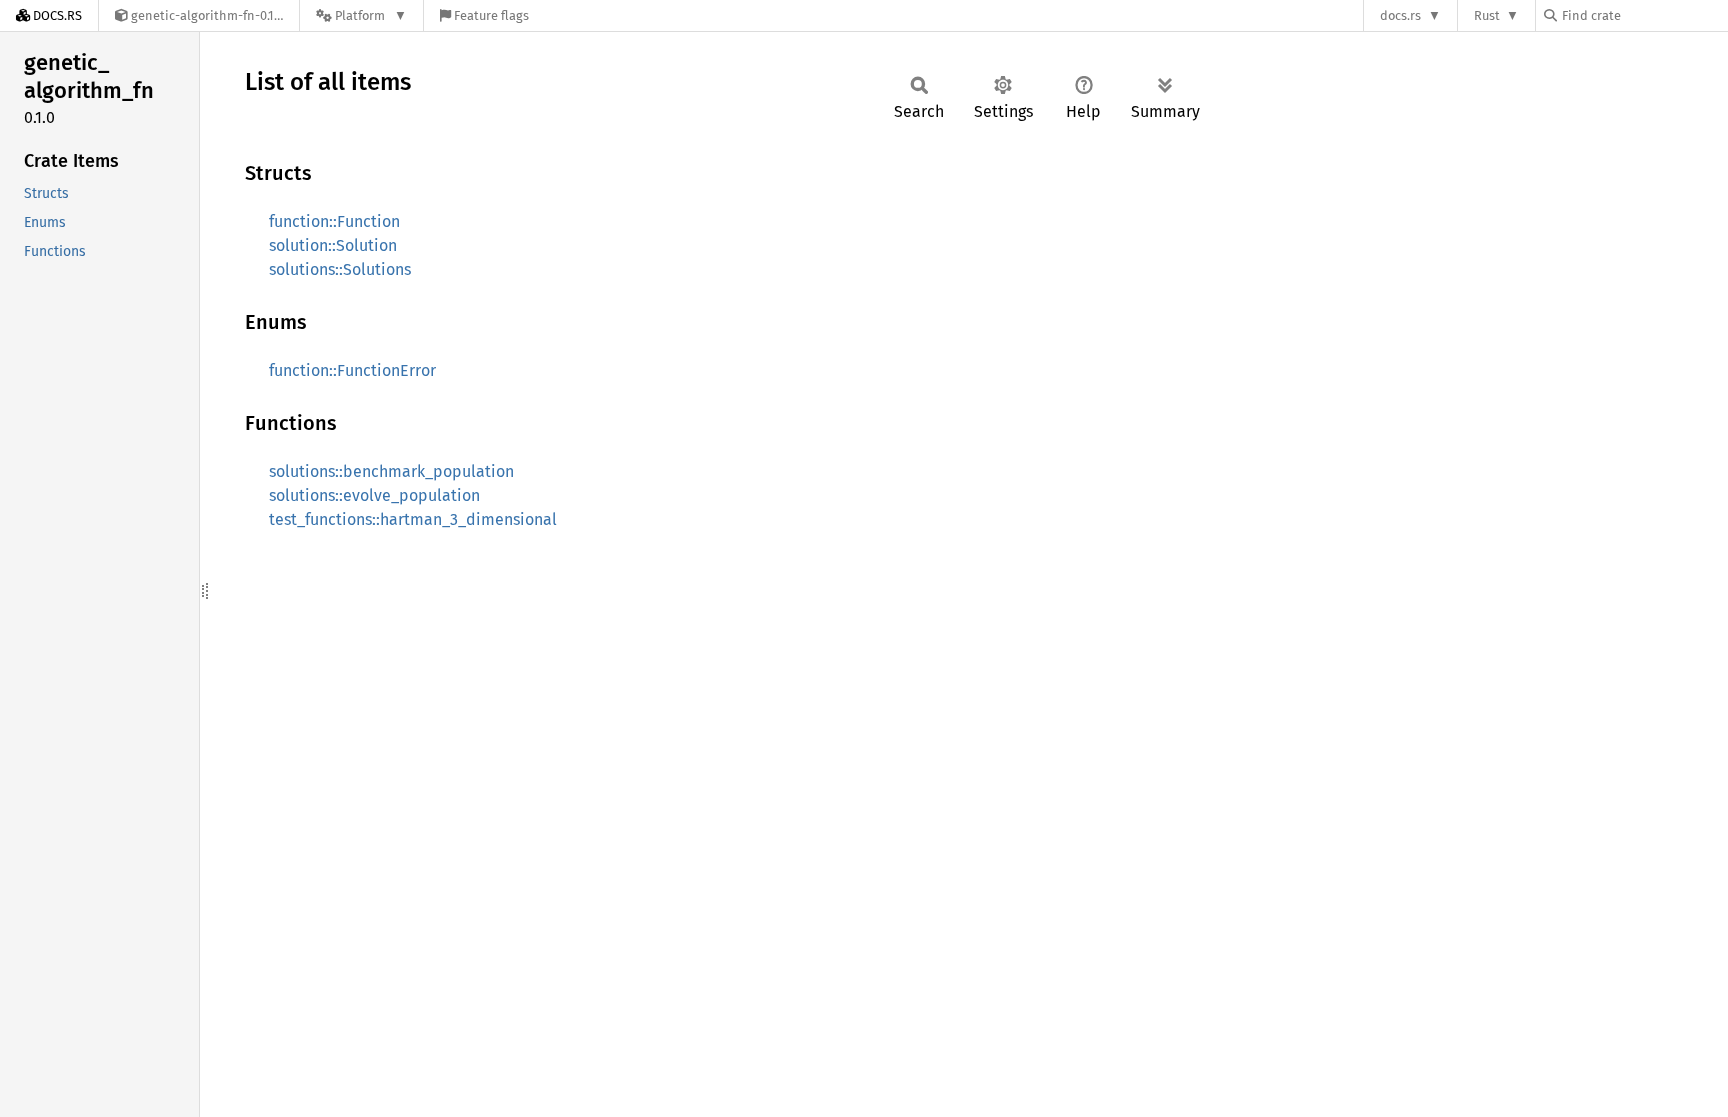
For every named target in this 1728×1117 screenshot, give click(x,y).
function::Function (334, 221)
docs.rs (1400, 15)
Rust (1487, 15)
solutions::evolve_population (374, 495)
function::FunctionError (352, 370)
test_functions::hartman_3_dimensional (413, 519)
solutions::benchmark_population (391, 471)
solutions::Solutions (340, 269)
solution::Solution (333, 245)
